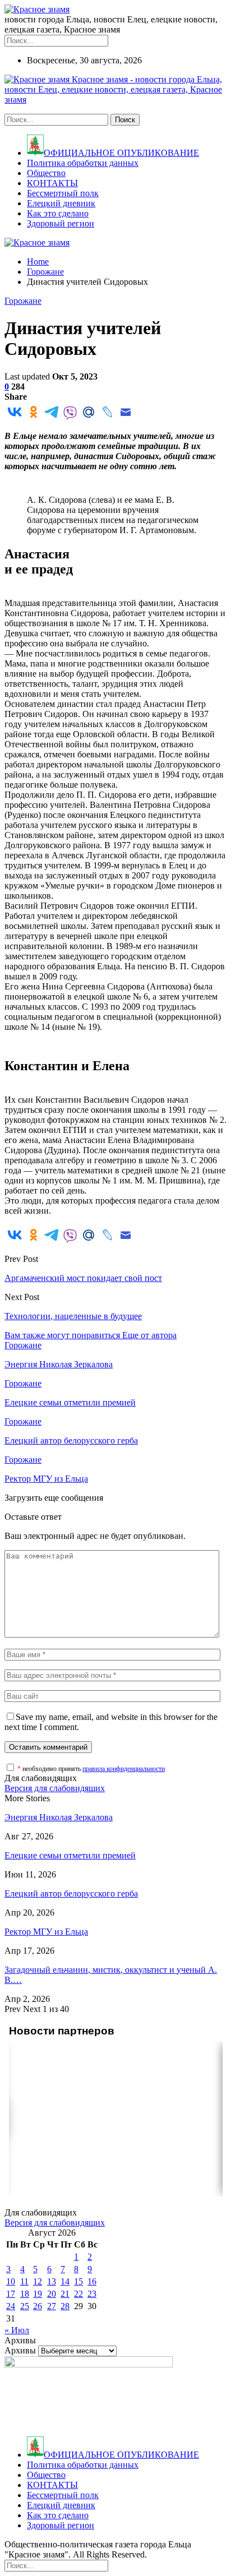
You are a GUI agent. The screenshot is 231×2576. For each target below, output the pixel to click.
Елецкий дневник (61, 203)
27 (52, 2306)
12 (38, 2281)
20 (52, 2294)
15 (78, 2281)
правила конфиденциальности (124, 1769)
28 (65, 2306)
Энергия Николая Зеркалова (59, 1817)
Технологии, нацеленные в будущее (73, 1316)
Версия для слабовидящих (55, 1788)
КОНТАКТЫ (52, 183)
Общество (46, 173)
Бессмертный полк (63, 193)
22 (78, 2294)
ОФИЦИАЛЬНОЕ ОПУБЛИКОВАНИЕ (121, 153)
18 (25, 2294)
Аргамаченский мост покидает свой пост (83, 1278)
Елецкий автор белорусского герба (71, 1893)
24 (11, 2306)
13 (52, 2281)
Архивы (20, 2350)
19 (38, 2294)
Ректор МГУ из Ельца (46, 1932)
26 (38, 2306)
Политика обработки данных (83, 163)
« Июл (17, 2330)
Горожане (23, 301)
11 (24, 2281)
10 (11, 2281)
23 (92, 2294)
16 (92, 2281)
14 (65, 2281)
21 (65, 2294)
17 (11, 2294)
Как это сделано (58, 213)
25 (25, 2306)
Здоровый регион (61, 223)
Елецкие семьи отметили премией (70, 1855)
